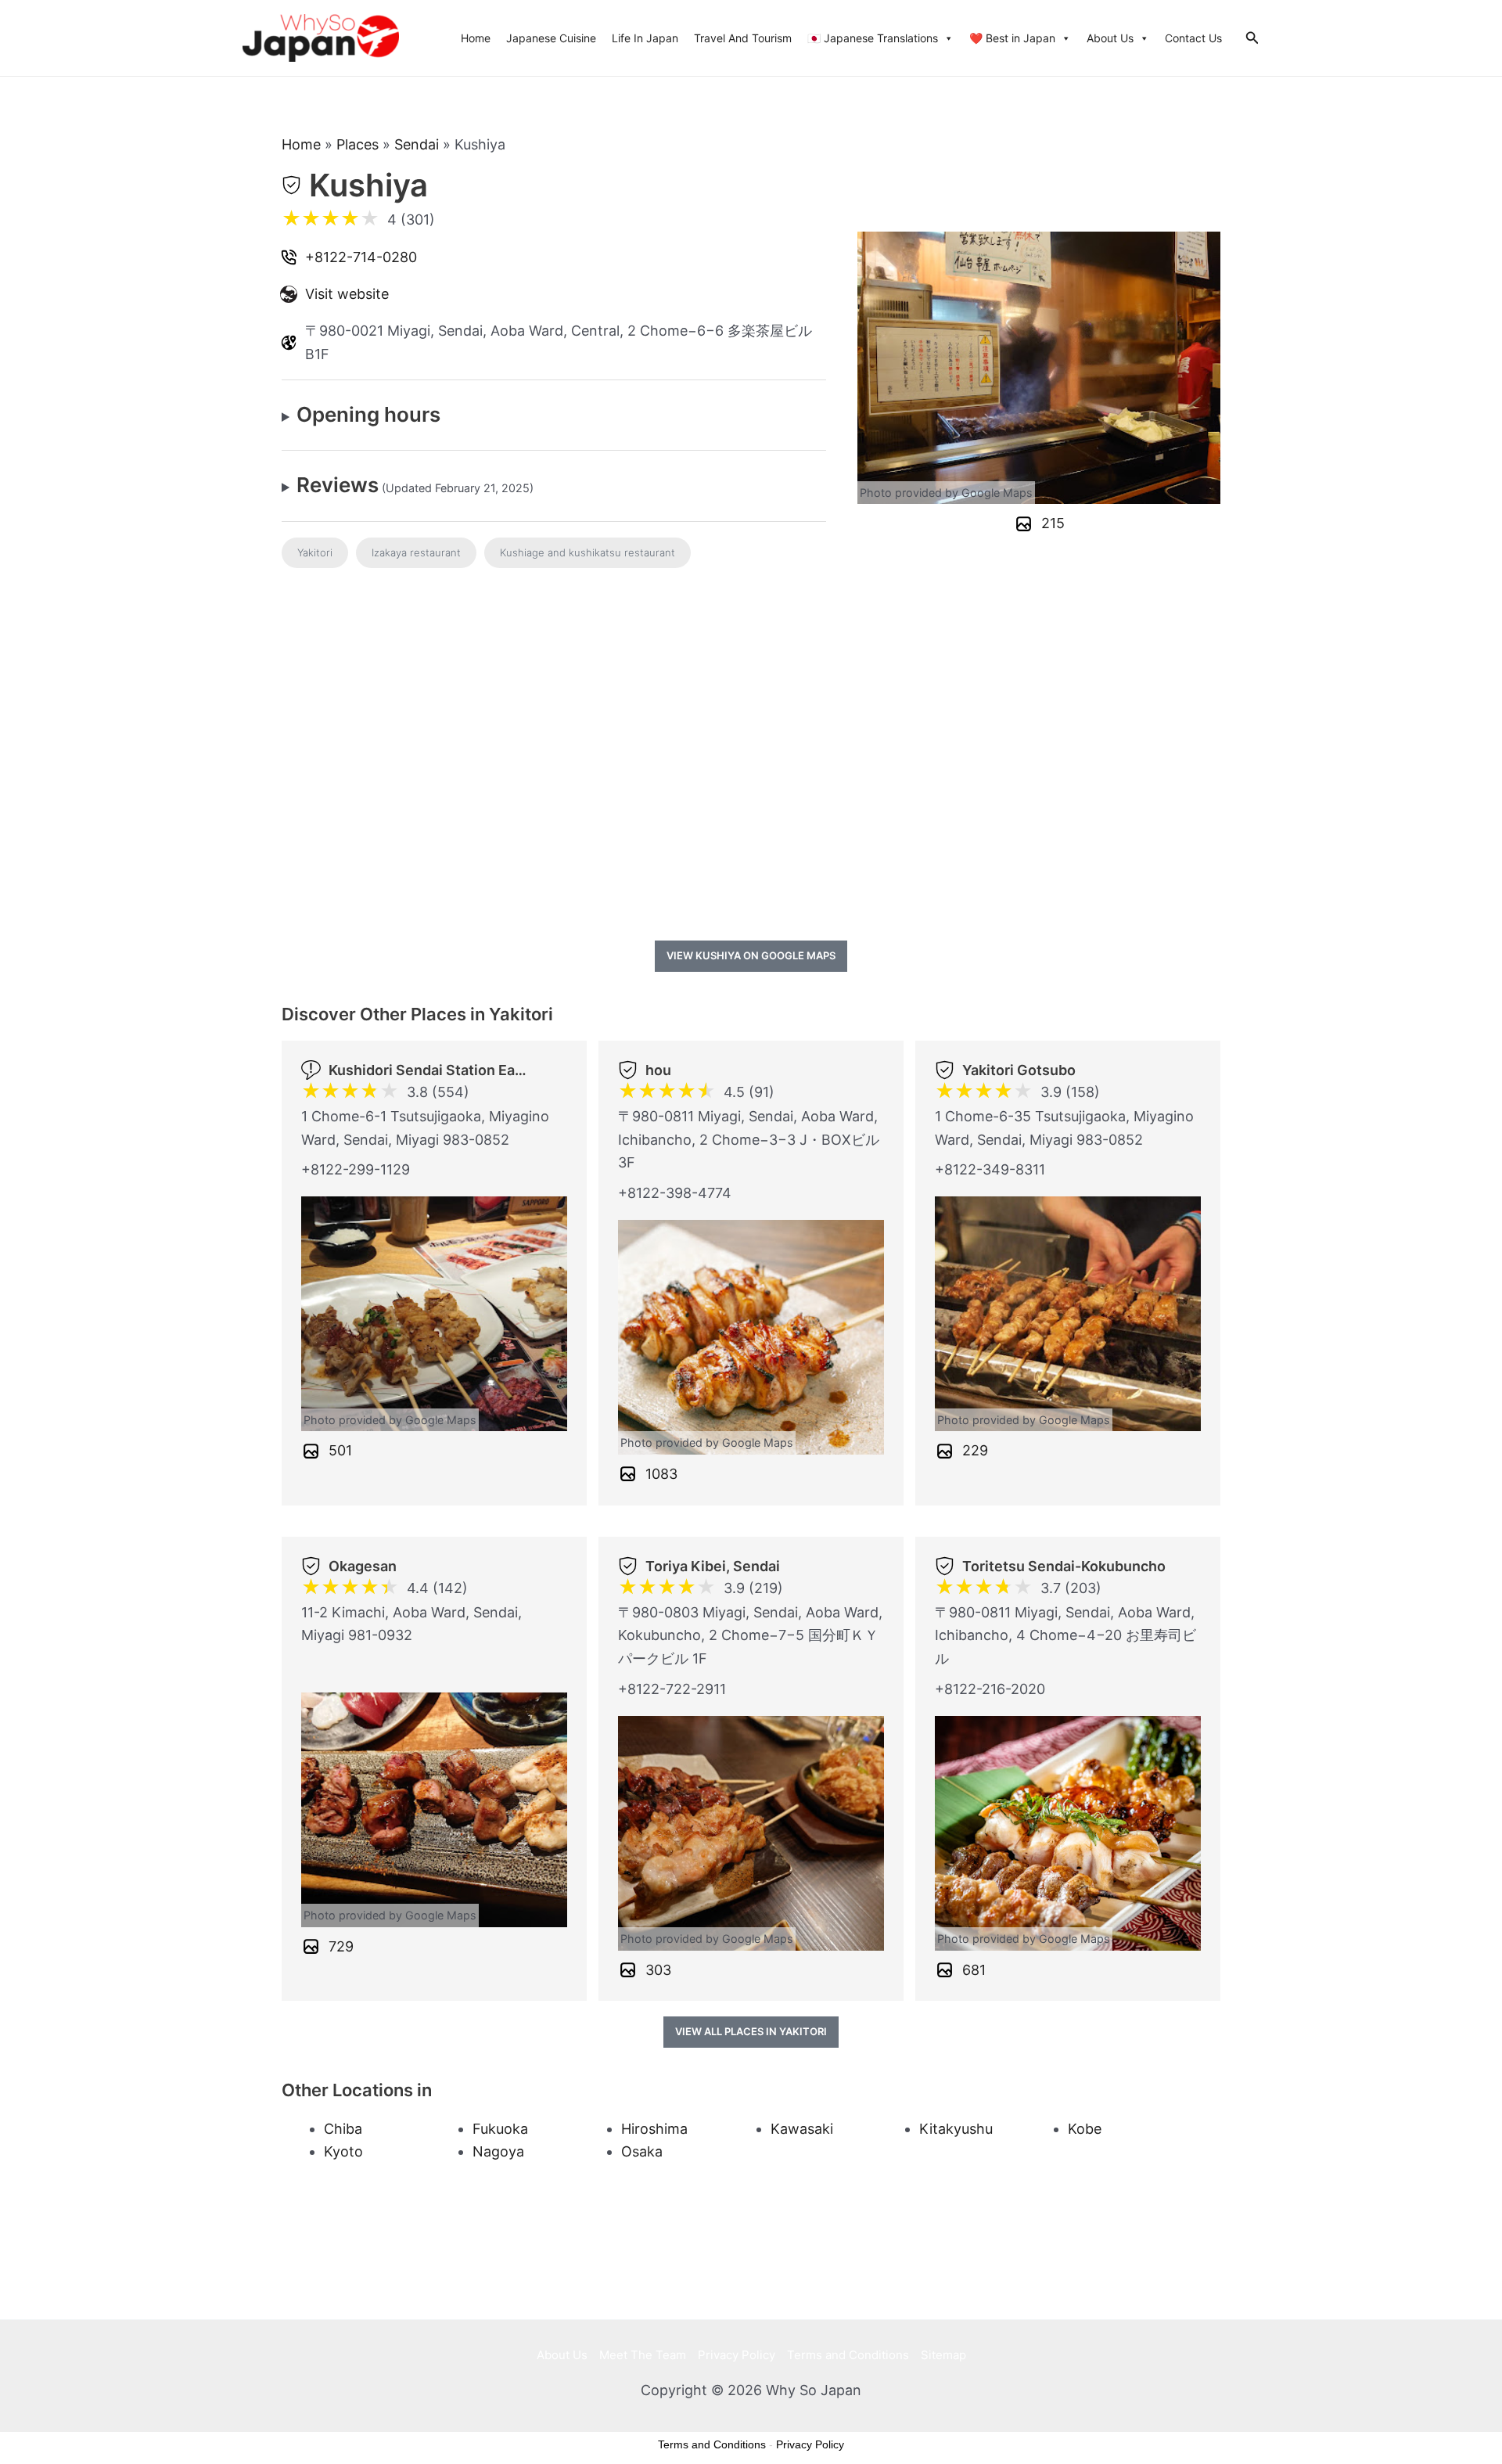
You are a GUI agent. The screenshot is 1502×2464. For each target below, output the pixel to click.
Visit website (347, 294)
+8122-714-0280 (361, 257)
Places (358, 144)
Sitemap (943, 2355)
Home (476, 38)
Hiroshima (654, 2129)
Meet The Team (643, 2355)
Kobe (1085, 2129)
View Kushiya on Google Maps (751, 955)
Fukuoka (500, 2129)
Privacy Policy (737, 2355)
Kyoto (343, 2151)
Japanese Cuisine (551, 38)
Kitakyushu (956, 2129)
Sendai (417, 144)
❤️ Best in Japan (1012, 38)
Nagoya (498, 2151)
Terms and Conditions (848, 2355)
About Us (1110, 38)
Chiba (343, 2129)
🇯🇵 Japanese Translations (873, 38)
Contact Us (1193, 38)
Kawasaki (802, 2129)
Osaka (642, 2151)
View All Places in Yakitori (751, 2031)
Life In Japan (645, 38)
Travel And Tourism (743, 38)
